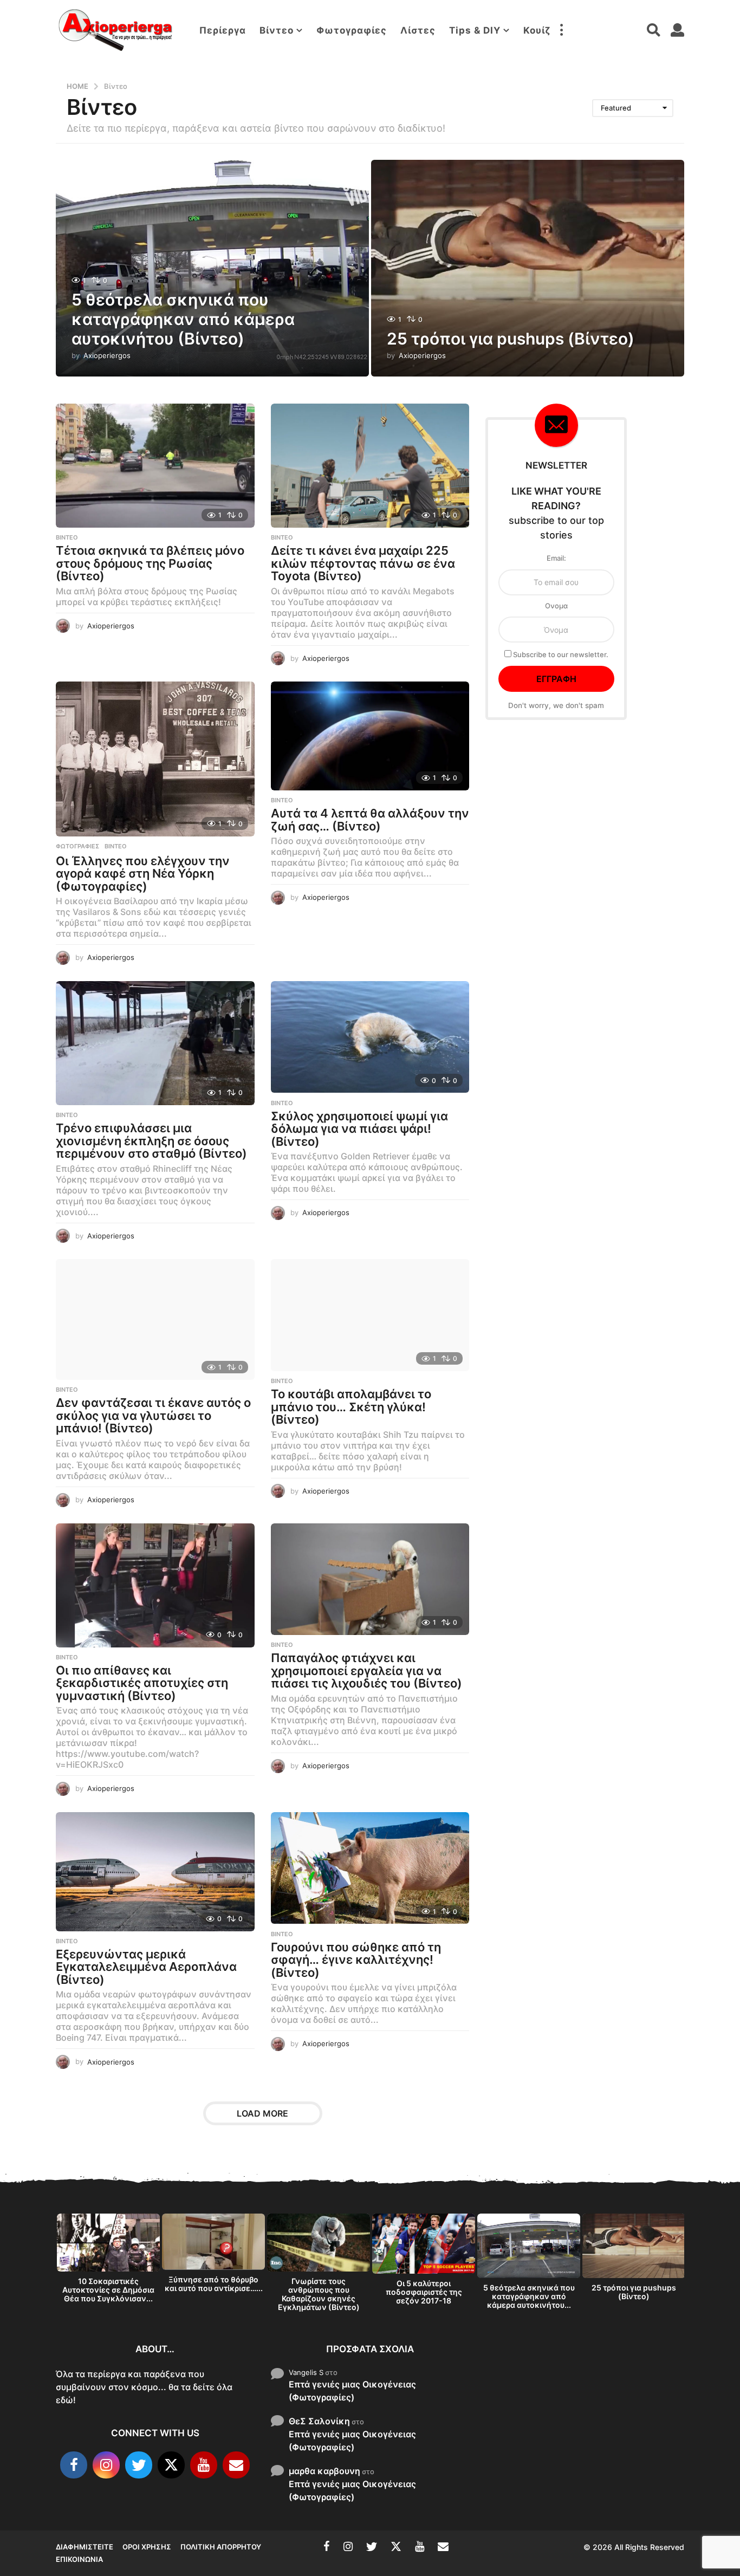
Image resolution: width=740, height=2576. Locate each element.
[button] (561, 30)
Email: (556, 558)
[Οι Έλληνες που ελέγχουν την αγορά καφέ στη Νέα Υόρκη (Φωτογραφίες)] (155, 759)
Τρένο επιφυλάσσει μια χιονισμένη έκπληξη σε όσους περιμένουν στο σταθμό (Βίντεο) (151, 1141)
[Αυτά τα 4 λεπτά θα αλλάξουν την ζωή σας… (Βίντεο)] (370, 736)
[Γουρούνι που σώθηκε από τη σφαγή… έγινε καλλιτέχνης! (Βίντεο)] (370, 1868)
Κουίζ (537, 30)
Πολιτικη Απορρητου (221, 2547)
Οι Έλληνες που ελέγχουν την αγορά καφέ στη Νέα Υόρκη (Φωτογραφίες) (143, 874)
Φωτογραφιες (77, 846)
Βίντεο (277, 30)
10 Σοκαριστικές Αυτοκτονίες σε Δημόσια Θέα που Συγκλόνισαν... (108, 2290)
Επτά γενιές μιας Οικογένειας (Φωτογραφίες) (352, 2391)
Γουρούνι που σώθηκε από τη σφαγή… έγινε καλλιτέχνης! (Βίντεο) (356, 1960)
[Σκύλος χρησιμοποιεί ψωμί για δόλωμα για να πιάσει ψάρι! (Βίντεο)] (370, 1037)
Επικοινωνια (79, 2559)
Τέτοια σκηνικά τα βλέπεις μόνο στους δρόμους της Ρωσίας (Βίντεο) (150, 563)
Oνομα (556, 606)
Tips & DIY (475, 30)
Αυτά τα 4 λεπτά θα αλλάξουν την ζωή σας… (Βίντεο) (370, 820)
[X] (171, 2465)
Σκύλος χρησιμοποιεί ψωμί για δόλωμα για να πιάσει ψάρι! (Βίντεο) (359, 1129)
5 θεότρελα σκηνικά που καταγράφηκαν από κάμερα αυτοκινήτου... (529, 2296)
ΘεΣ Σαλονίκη (319, 2421)
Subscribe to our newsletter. (560, 654)
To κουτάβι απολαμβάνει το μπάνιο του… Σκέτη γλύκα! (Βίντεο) (351, 1407)
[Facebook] (74, 2465)
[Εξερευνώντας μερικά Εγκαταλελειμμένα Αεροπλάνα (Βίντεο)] (155, 1872)
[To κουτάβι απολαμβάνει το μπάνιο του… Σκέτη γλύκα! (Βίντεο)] (370, 1315)
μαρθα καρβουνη (324, 2471)
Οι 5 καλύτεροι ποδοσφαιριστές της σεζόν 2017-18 (424, 2292)
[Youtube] (204, 2465)
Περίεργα (223, 30)
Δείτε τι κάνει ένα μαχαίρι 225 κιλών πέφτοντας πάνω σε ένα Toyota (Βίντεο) (363, 563)
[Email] (236, 2465)
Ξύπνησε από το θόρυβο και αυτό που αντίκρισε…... (214, 2284)
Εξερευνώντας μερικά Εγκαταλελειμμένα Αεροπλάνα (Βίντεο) (146, 1967)
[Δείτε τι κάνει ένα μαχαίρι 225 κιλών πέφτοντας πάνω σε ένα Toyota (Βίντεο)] (370, 466)
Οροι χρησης (147, 2547)
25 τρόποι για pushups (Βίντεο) (511, 339)
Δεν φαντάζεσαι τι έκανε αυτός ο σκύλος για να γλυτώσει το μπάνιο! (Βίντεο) (153, 1415)
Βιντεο (67, 537)
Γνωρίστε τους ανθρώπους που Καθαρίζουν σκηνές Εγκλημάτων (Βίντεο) (319, 2294)
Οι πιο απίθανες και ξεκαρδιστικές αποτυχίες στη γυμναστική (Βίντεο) (142, 1683)
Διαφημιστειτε (85, 2547)
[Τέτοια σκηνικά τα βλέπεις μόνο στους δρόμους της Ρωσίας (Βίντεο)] (155, 466)
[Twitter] (139, 2465)
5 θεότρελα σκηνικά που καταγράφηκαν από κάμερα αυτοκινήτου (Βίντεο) (183, 319)
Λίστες (418, 30)
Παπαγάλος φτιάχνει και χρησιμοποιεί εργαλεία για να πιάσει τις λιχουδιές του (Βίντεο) (366, 1670)
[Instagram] (106, 2465)
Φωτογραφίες (352, 30)
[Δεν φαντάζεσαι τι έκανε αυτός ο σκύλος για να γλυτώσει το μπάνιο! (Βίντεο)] (155, 1319)
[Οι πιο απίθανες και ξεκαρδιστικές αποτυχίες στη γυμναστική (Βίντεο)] (155, 1585)
